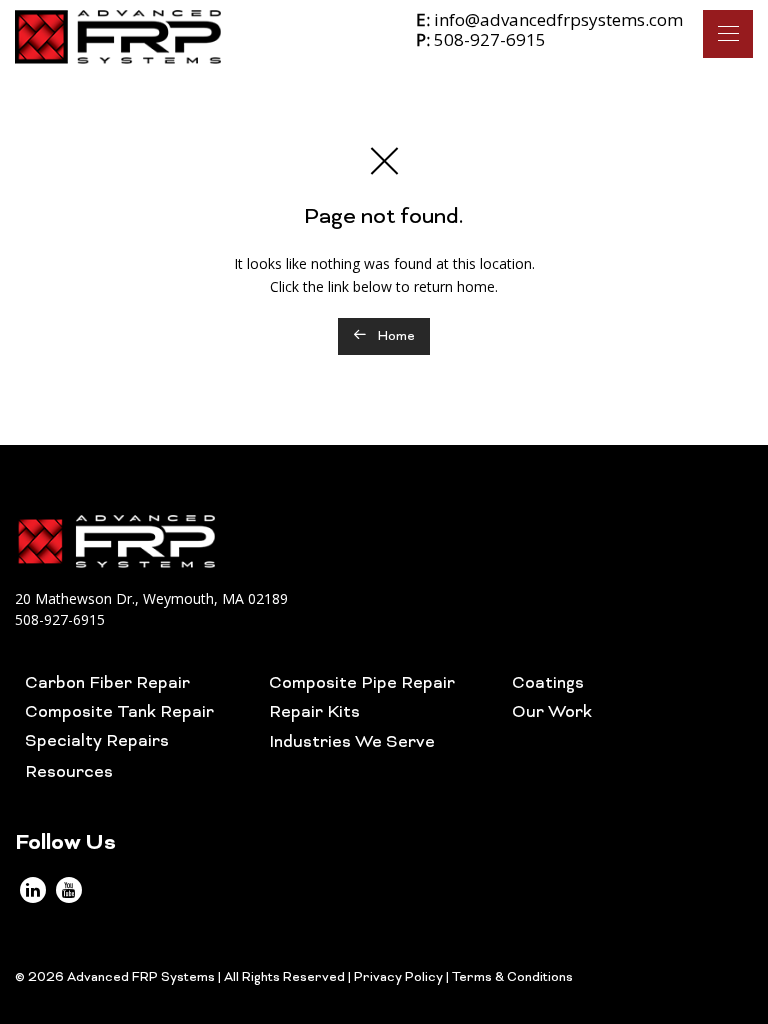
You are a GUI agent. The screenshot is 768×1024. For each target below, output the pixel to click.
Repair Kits (314, 713)
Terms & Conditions (512, 978)
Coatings (548, 684)
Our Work (552, 713)
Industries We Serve (352, 743)
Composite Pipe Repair (362, 684)
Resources (69, 773)
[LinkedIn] (33, 890)
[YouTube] (69, 890)
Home (395, 337)
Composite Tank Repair (119, 713)
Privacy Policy (398, 978)
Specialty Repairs (97, 742)
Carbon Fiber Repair (107, 684)
